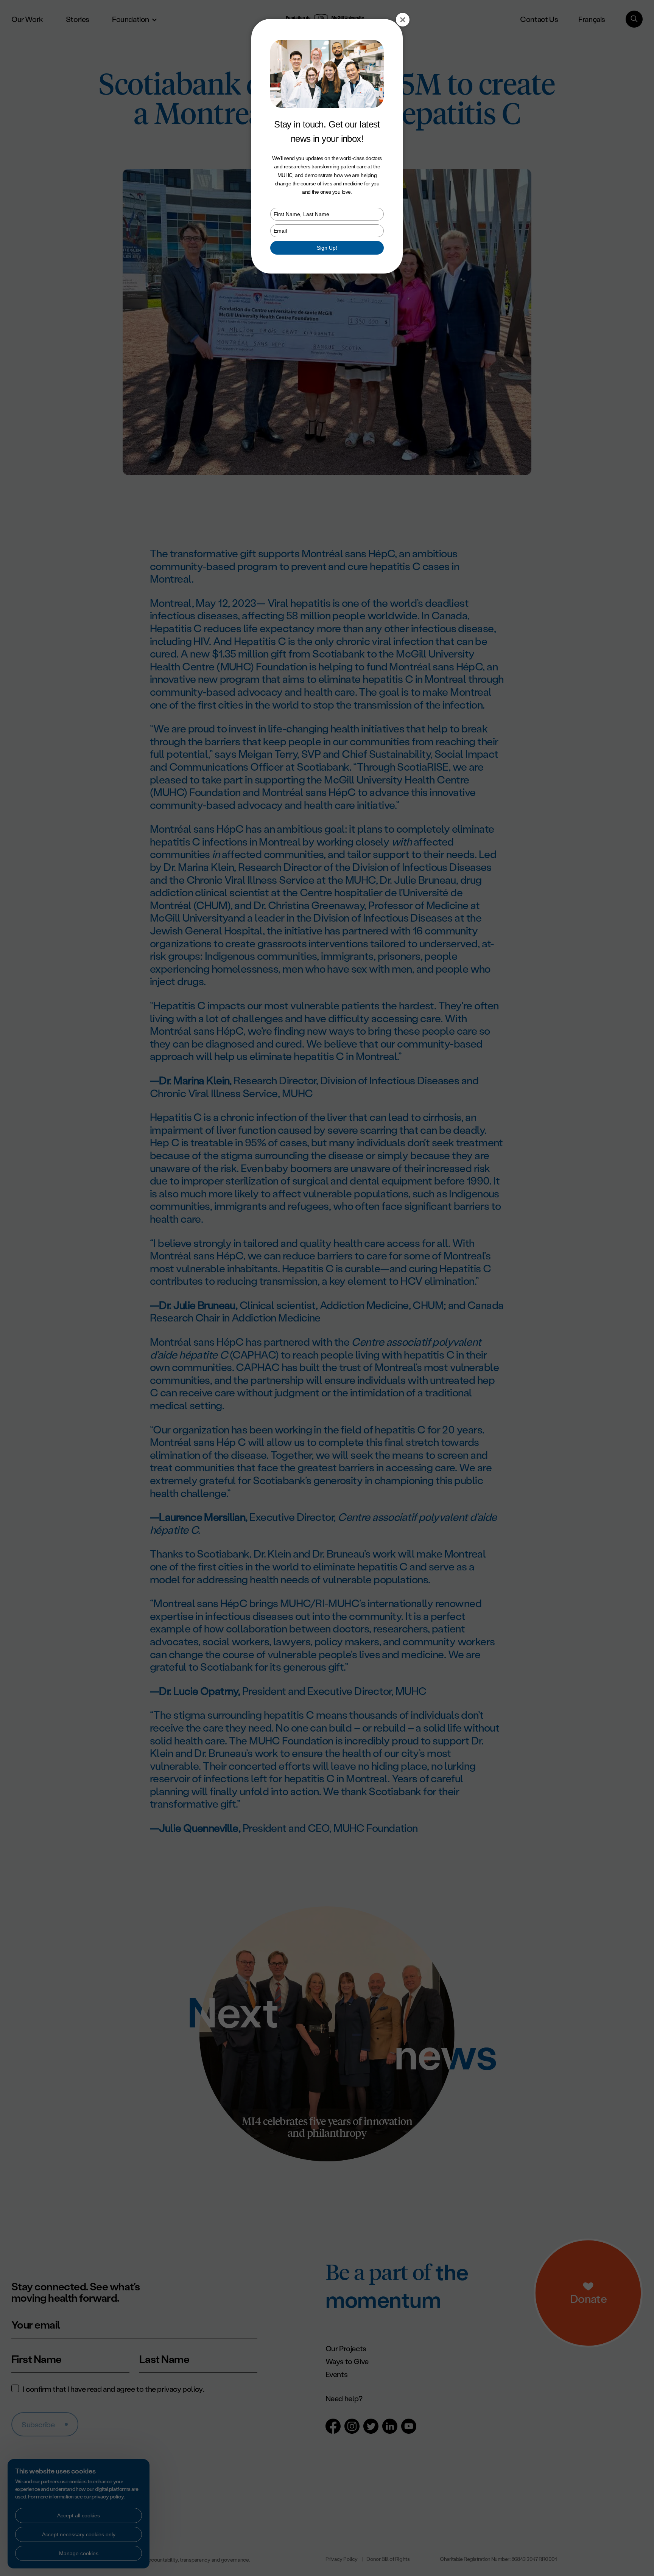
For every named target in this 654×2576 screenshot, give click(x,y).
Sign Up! (327, 248)
